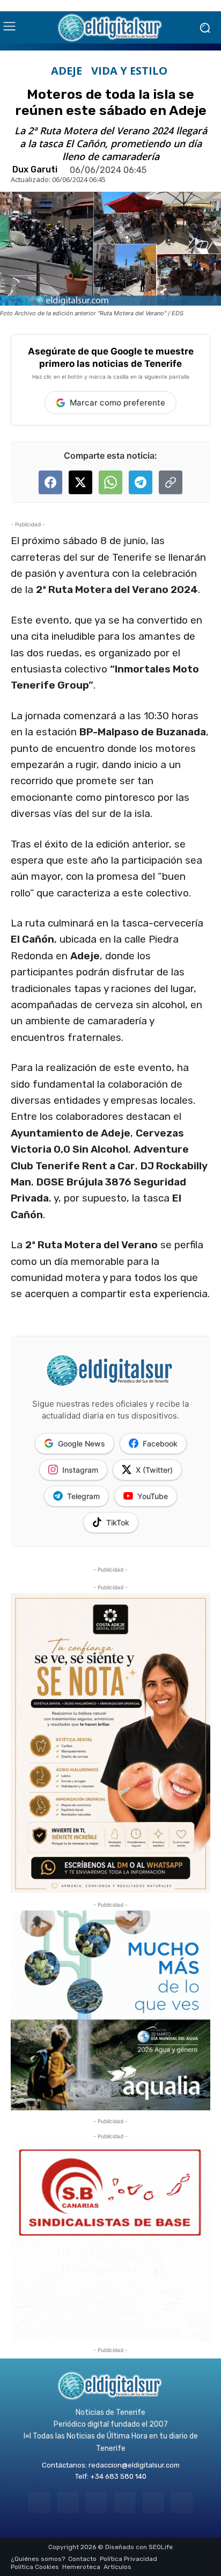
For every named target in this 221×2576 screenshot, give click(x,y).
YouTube (153, 1496)
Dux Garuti (35, 170)
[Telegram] (96, 2502)
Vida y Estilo (129, 71)
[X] (153, 2502)
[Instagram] (68, 2502)
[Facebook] (39, 2502)
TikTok (118, 1522)
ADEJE (67, 71)
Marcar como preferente (117, 403)
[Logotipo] (110, 27)
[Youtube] (182, 2502)
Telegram (83, 1496)
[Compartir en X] (80, 482)
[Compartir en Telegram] (141, 482)
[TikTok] (125, 2502)
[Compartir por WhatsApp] (110, 482)
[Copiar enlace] (171, 482)
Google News (82, 1443)
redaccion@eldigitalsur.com (134, 2465)
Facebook (160, 1443)
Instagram (80, 1470)
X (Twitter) (154, 1470)
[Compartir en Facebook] (50, 482)
